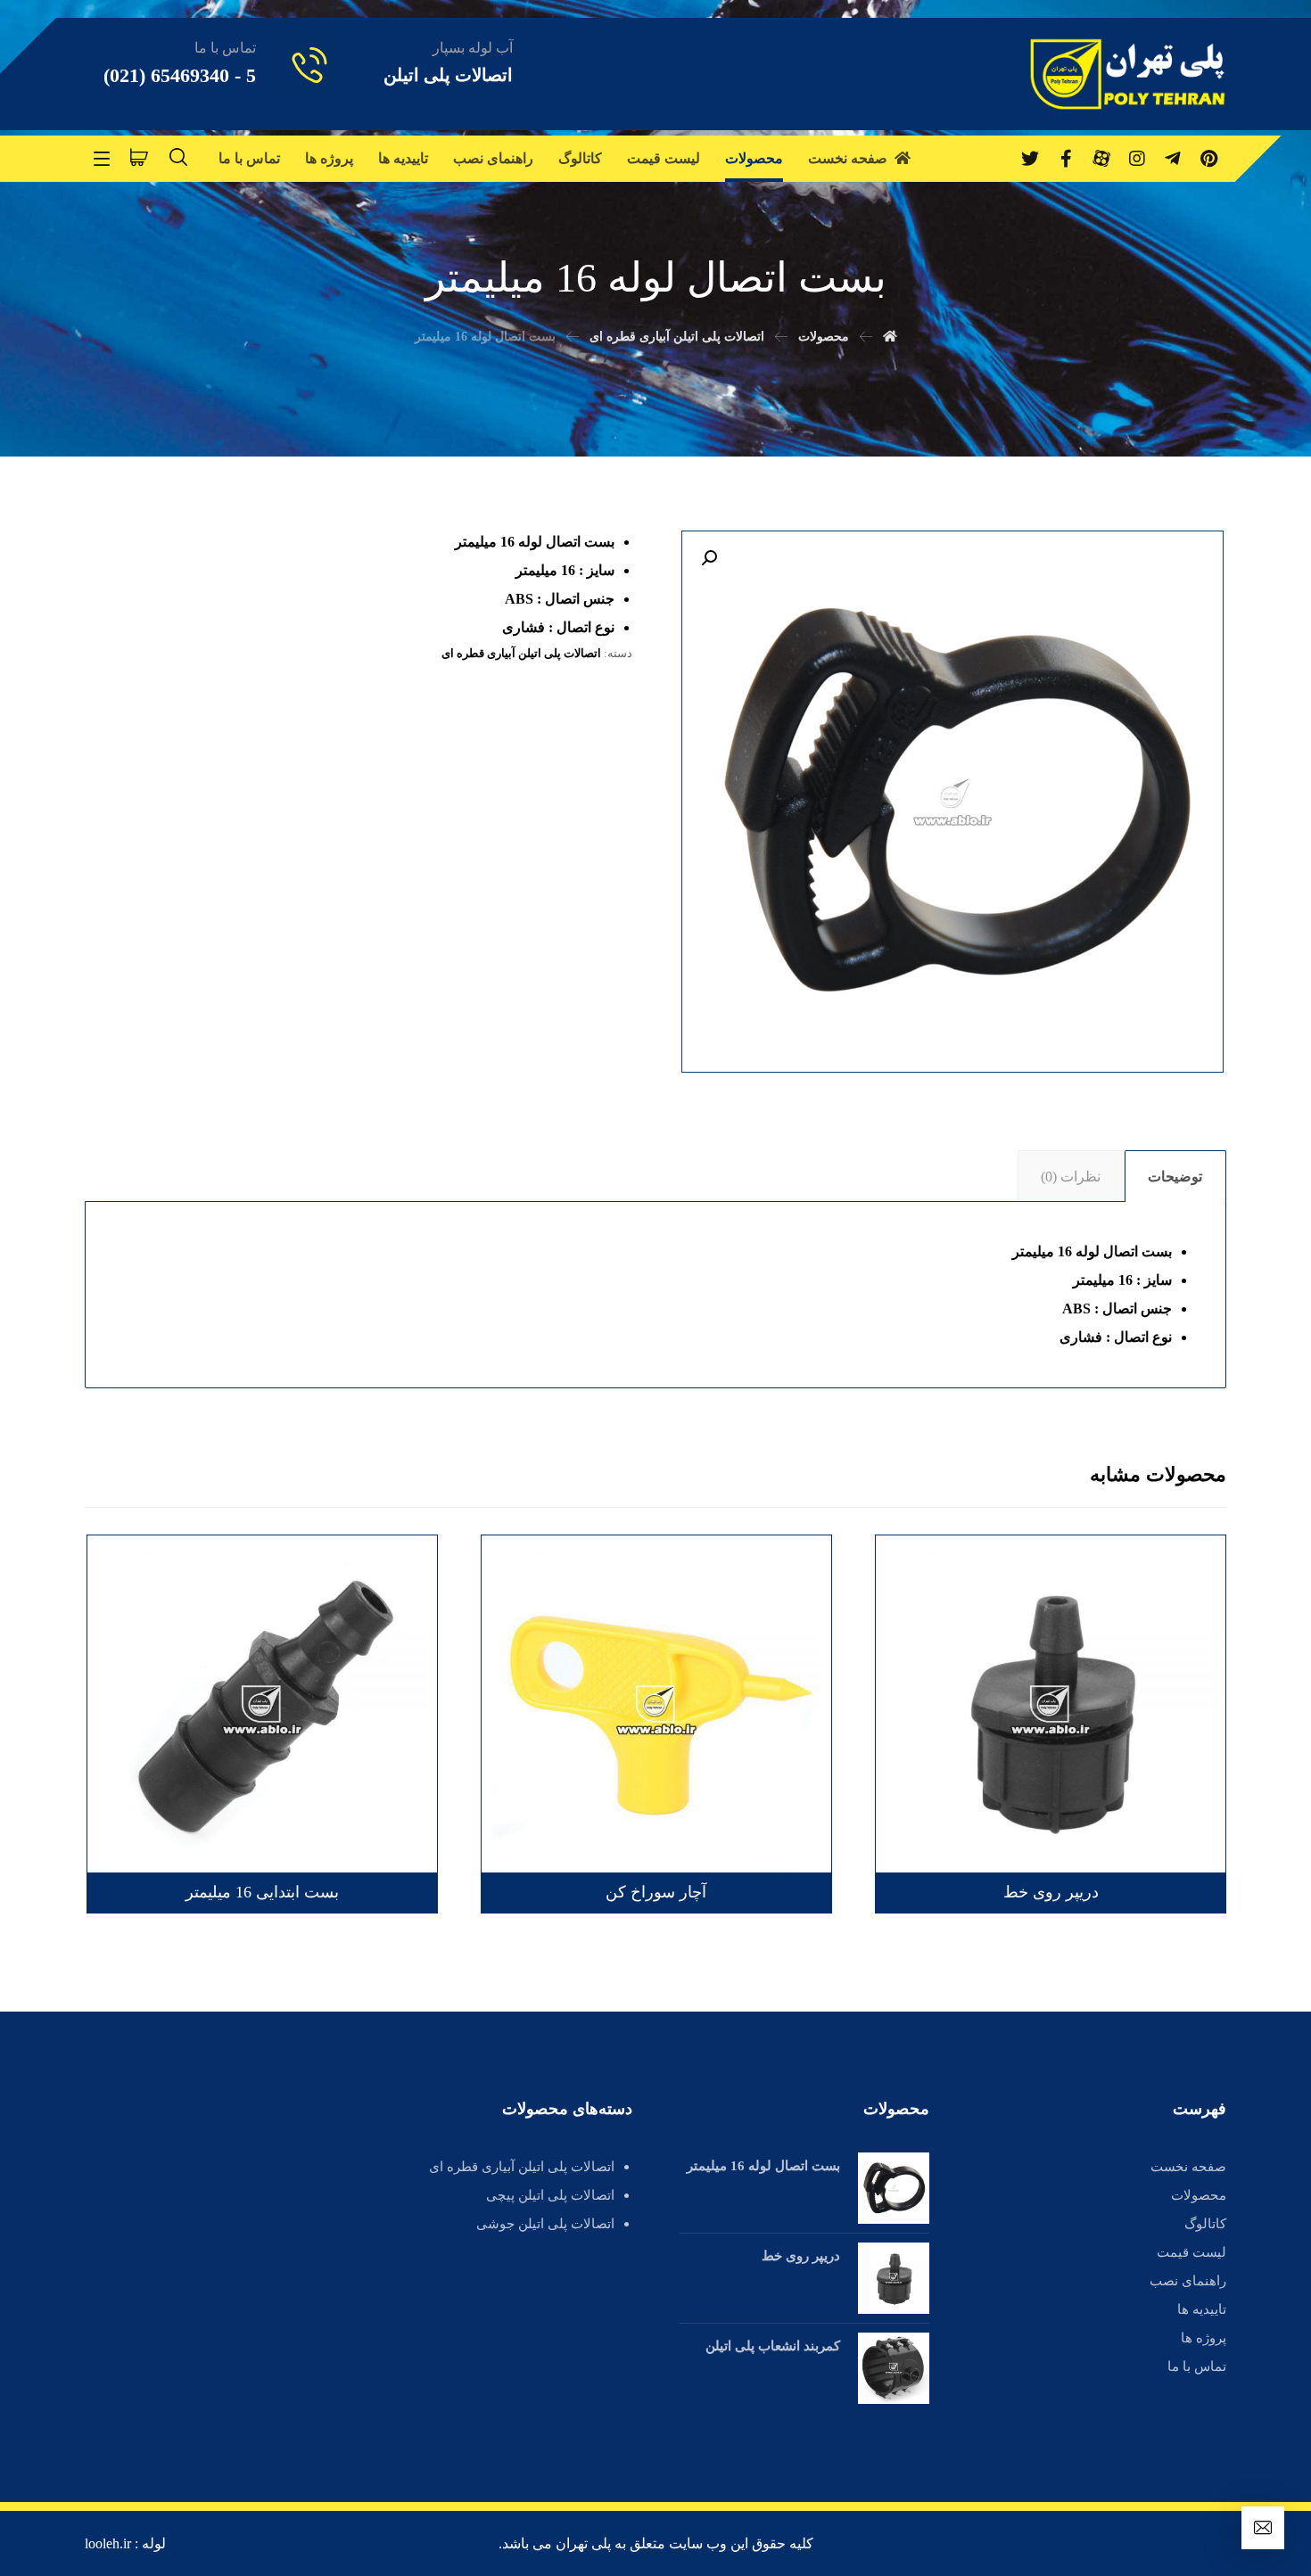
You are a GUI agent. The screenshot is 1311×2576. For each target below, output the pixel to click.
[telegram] (1173, 159)
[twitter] (1030, 159)
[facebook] (1066, 159)
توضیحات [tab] (1175, 1177)
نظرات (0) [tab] (1071, 1177)
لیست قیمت (1191, 2252)
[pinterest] (1208, 159)
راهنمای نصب (1188, 2281)
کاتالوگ (1205, 2224)
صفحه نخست (1188, 2167)
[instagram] (1137, 159)
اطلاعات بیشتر (1149, 1591)
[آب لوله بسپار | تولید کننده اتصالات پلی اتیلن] (1128, 74)
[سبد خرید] (139, 156)
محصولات (1199, 2195)
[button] (709, 558)
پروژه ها (1204, 2338)
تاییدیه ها (1202, 2309)
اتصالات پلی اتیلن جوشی (545, 2224)
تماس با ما (1197, 2366)
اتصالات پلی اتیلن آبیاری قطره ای (521, 653)
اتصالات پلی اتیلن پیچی (550, 2195)
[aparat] (1101, 159)
